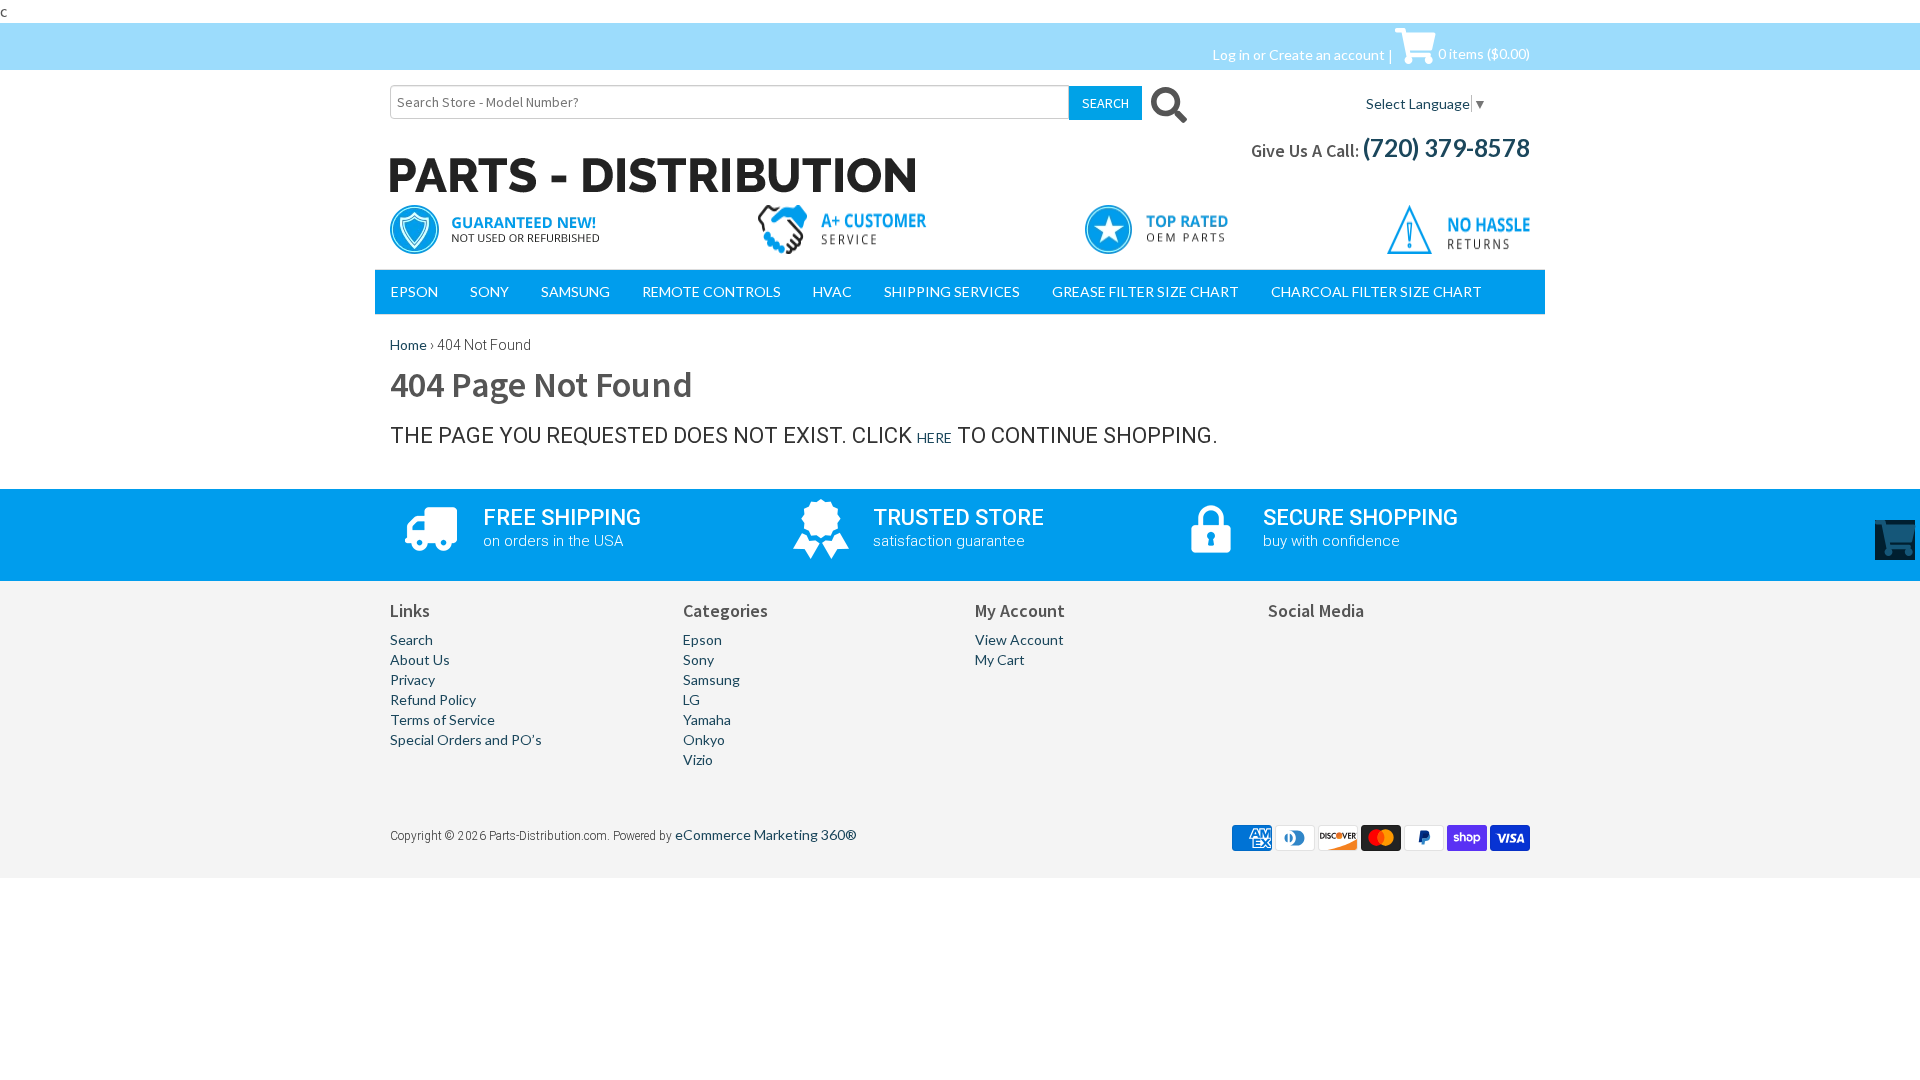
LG (691, 699)
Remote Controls (711, 291)
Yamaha (707, 719)
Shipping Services (952, 291)
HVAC (832, 291)
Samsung (575, 291)
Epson (414, 291)
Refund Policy (433, 699)
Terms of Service (442, 719)
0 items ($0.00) (1482, 53)
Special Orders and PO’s (466, 739)
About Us (420, 659)
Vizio (698, 759)
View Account (1019, 639)
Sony (489, 291)
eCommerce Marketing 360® (766, 834)
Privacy (412, 679)
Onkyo (704, 739)
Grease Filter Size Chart (1145, 291)
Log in (1231, 53)
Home (408, 344)
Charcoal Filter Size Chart (1376, 291)
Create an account (1327, 53)
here (934, 437)
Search (411, 639)
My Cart (1000, 659)
